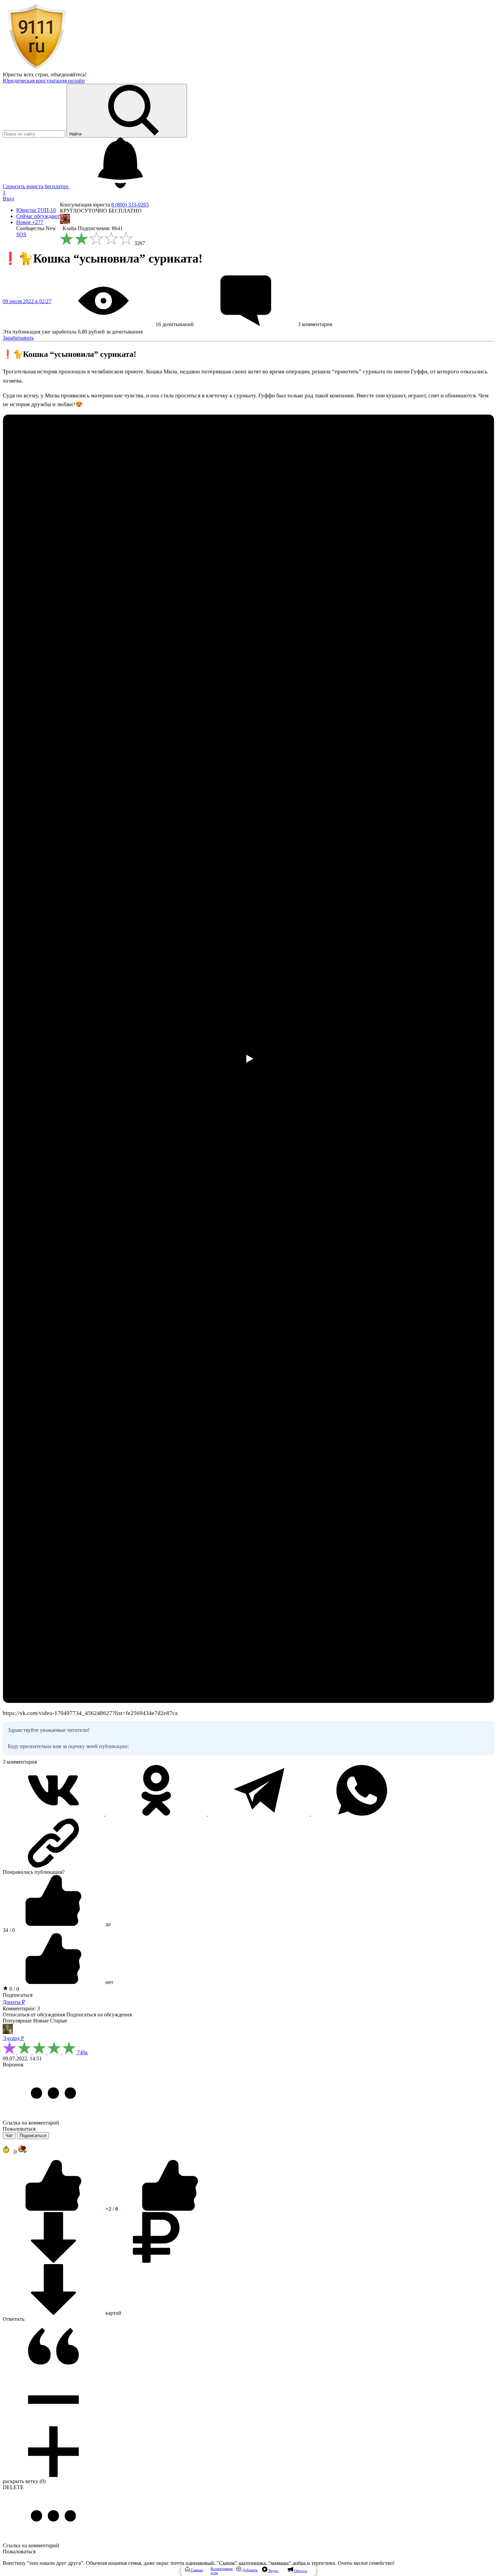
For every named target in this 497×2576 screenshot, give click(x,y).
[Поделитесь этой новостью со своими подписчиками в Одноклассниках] (157, 1814)
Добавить (249, 2570)
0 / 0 (14, 1989)
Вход (8, 199)
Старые (59, 2021)
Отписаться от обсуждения (34, 2015)
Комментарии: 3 (21, 2008)
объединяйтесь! (69, 75)
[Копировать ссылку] (249, 1843)
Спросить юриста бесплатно (36, 186)
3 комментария (20, 1762)
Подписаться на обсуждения (99, 2015)
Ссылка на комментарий (31, 2123)
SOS (21, 234)
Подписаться (18, 1995)
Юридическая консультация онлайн (44, 81)
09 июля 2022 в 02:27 (27, 301)
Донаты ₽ (14, 2002)
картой (113, 2313)
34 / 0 (9, 1930)
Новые (41, 2021)
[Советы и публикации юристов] (37, 68)
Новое (30, 222)
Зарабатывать (18, 338)
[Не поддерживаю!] (170, 2209)
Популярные (17, 2021)
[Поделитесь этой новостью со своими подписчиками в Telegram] (260, 1814)
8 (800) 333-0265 (130, 205)
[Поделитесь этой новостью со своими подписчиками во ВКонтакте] (54, 1814)
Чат (9, 2136)
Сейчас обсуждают (38, 216)
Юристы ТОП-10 (36, 210)
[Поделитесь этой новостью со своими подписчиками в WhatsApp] (362, 1814)
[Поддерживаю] (54, 2209)
